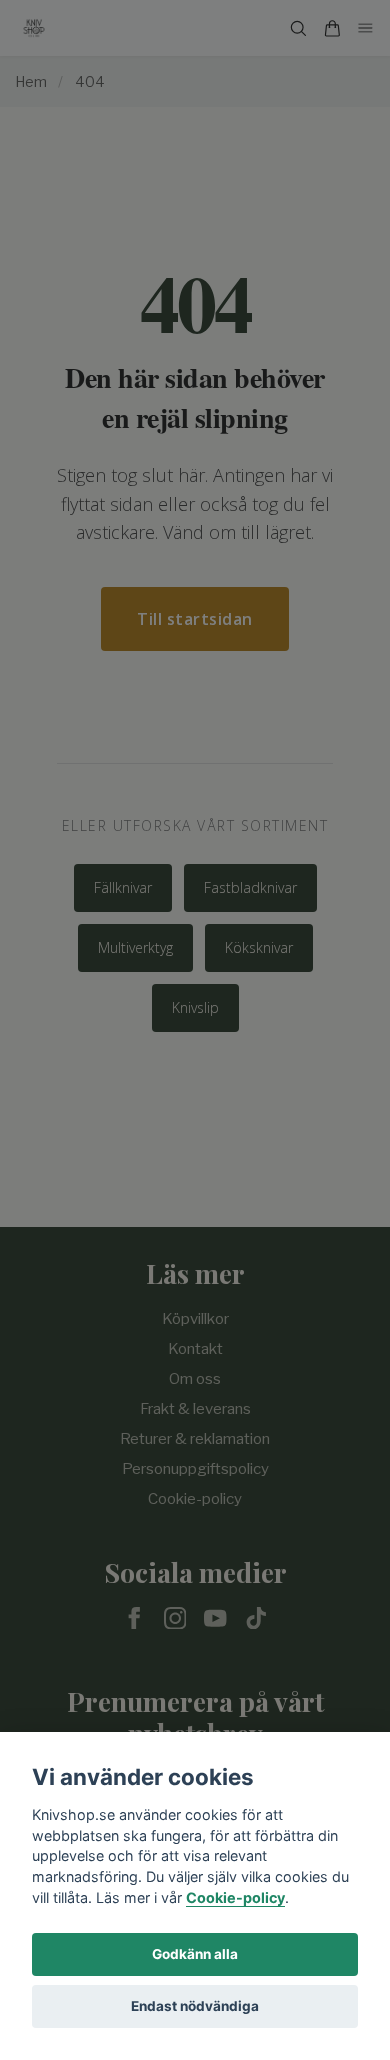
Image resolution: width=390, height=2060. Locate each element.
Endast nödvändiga (195, 2006)
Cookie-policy (235, 1897)
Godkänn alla (195, 1954)
